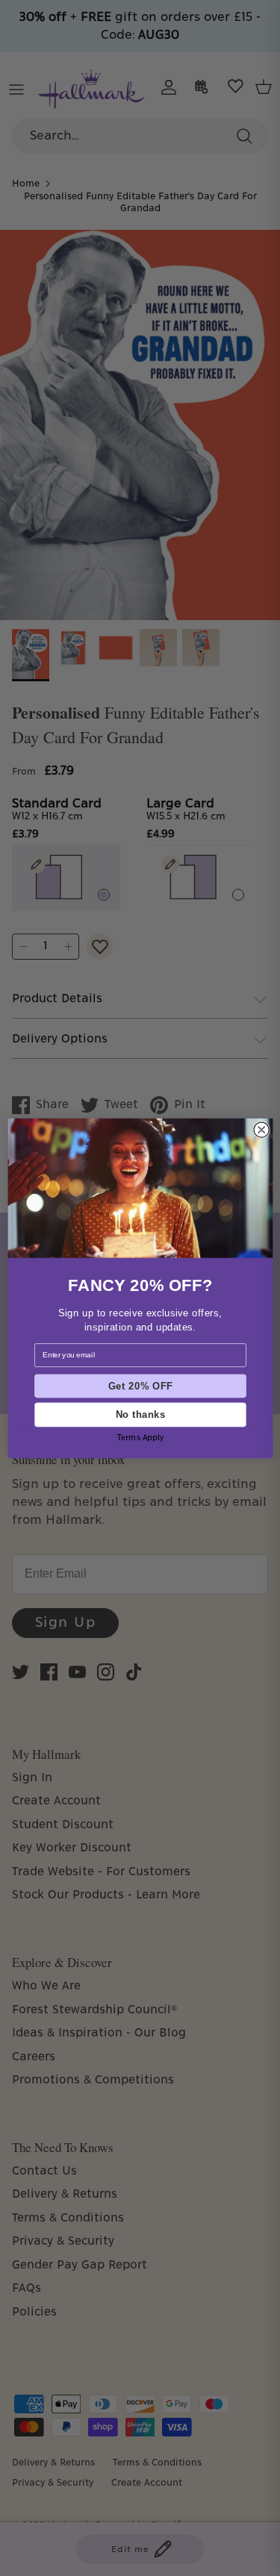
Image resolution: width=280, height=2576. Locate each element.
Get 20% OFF (140, 1386)
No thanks (140, 1414)
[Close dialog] (261, 1129)
